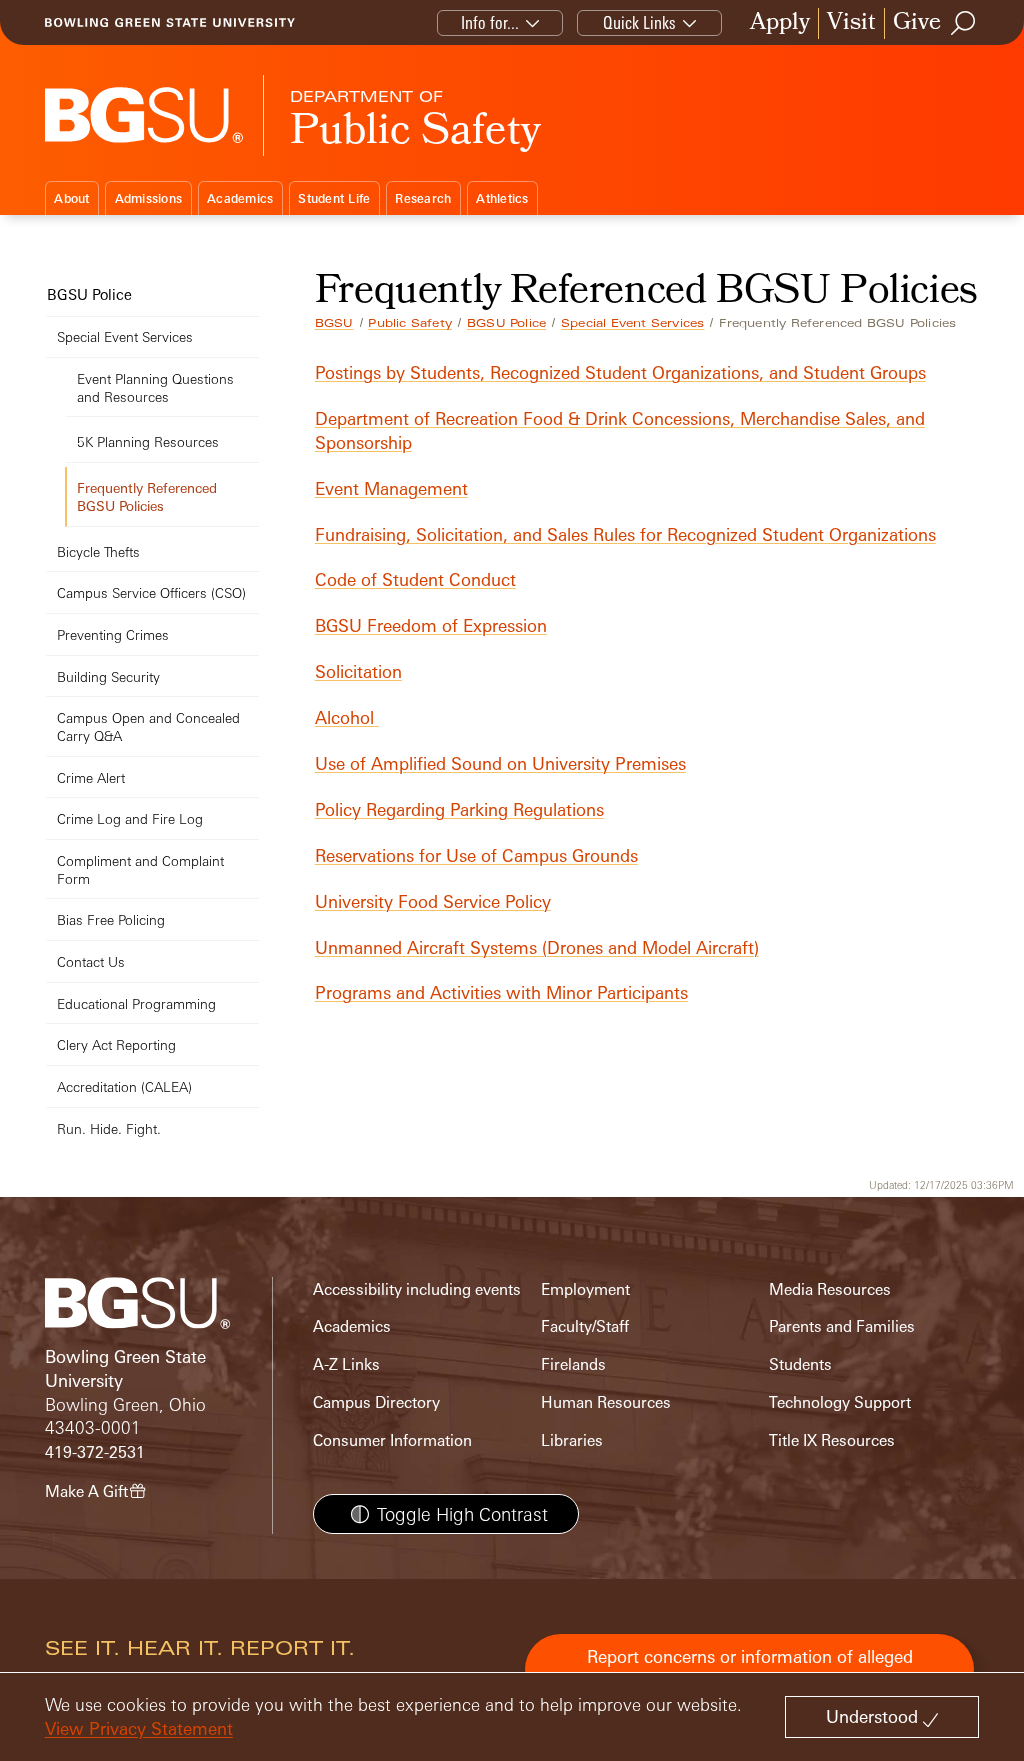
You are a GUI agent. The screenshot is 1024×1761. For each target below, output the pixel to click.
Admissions (149, 198)
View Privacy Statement (139, 1728)
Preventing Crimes (113, 634)
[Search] (964, 23)
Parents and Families (842, 1326)
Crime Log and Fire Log (130, 818)
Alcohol (347, 717)
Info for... (490, 22)
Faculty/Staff (585, 1326)
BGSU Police (506, 323)
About (71, 198)
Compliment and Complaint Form (140, 869)
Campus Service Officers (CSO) (151, 592)
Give (917, 23)
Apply (780, 23)
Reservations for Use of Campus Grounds (476, 855)
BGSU (334, 323)
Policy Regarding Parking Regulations (459, 809)
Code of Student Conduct (415, 579)
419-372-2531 (95, 1452)
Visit (851, 23)
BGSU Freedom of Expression (431, 625)
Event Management (391, 488)
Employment (585, 1289)
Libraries (572, 1440)
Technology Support (840, 1402)
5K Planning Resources (148, 441)
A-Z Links (346, 1364)
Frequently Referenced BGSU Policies (147, 496)
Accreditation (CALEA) (124, 1086)
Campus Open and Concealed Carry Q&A (148, 726)
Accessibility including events (417, 1289)
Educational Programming (136, 1003)
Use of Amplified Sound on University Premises (500, 763)
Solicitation (358, 671)
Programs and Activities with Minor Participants (501, 992)
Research (423, 198)
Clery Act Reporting (116, 1044)
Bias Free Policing (111, 919)
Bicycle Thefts (98, 551)
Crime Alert (91, 777)
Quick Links (639, 22)
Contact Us (91, 961)
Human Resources (606, 1402)
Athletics (502, 198)
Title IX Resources (832, 1440)
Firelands (573, 1364)
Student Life (334, 198)
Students (800, 1364)
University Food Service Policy (433, 901)
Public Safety (410, 323)
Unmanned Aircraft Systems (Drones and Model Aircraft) (537, 947)
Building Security (108, 676)
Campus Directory (376, 1402)
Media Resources (830, 1289)
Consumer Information (392, 1440)
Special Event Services (632, 323)
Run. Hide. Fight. (109, 1128)
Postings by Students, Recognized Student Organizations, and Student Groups (620, 372)
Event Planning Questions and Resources (155, 387)
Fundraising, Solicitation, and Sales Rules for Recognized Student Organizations (625, 534)
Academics (240, 198)
